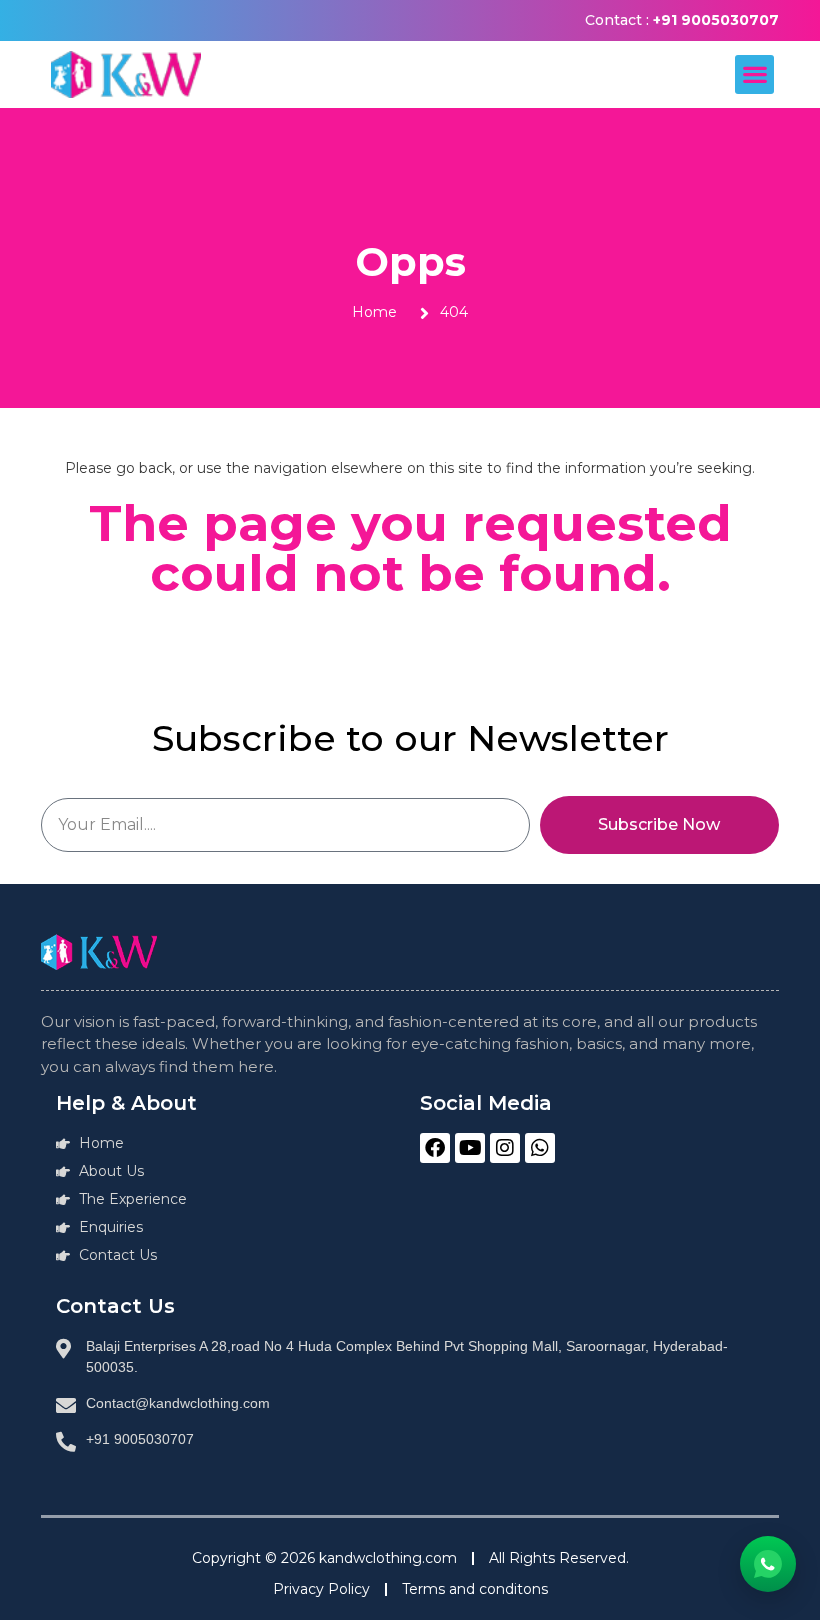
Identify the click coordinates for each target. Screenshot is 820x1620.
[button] (754, 74)
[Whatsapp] (540, 1148)
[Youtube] (470, 1148)
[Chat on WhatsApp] (768, 1564)
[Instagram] (505, 1148)
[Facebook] (435, 1148)
